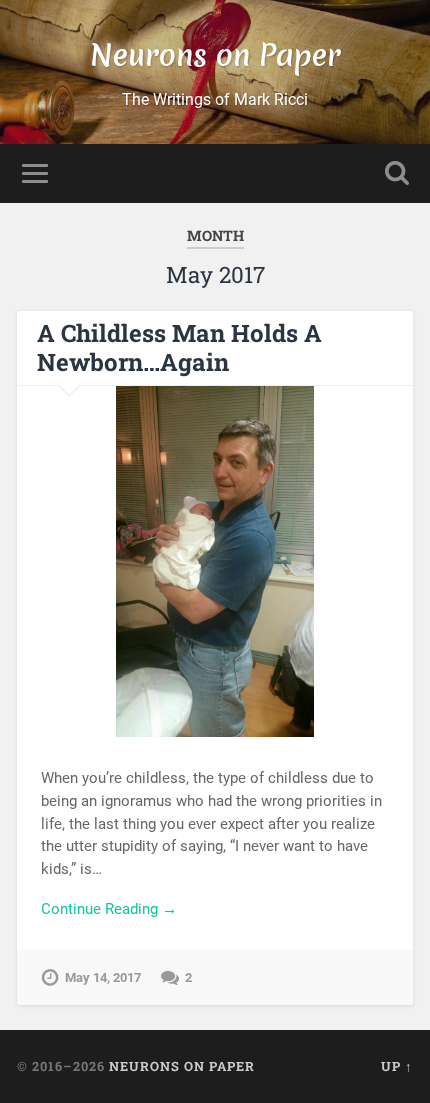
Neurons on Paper (215, 55)
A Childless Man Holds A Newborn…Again (179, 347)
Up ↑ (397, 1066)
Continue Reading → (109, 909)
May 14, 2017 (103, 977)
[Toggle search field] (397, 173)
